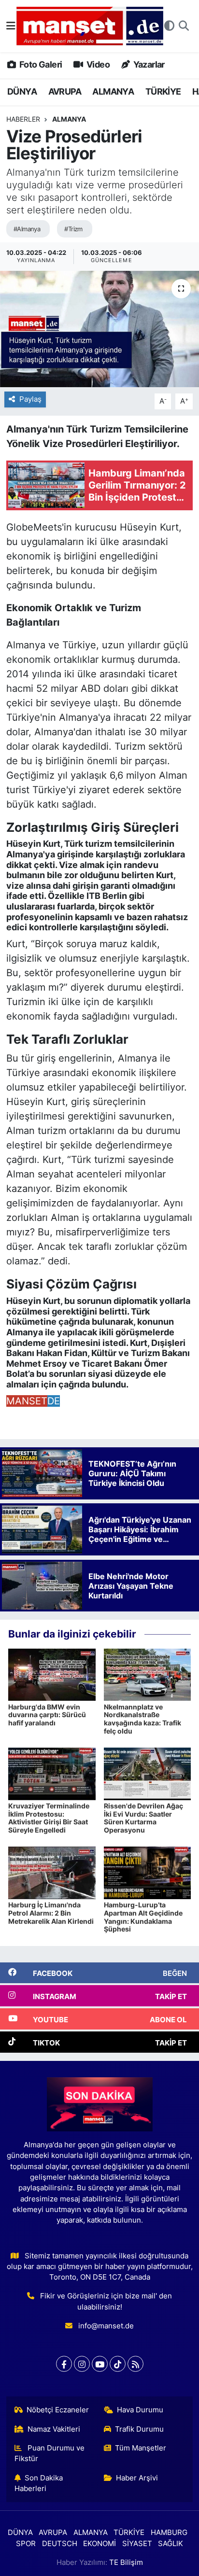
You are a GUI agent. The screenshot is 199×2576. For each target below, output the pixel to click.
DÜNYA (22, 91)
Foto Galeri (40, 64)
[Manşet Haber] (90, 26)
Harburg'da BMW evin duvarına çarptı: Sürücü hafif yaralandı (47, 1715)
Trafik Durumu (139, 2429)
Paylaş (30, 399)
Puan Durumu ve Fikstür (50, 2453)
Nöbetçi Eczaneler (58, 2410)
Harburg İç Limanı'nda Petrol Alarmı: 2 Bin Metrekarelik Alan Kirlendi (51, 1913)
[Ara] (184, 26)
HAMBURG (169, 2533)
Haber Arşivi (137, 2478)
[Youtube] (100, 2364)
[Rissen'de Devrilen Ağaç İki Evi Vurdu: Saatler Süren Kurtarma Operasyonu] (148, 1773)
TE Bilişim (126, 2562)
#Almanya (27, 229)
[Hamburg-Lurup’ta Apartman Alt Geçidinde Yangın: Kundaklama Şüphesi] (148, 1872)
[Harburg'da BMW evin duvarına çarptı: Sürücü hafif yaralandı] (52, 1674)
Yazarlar (148, 64)
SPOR (26, 2544)
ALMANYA (113, 91)
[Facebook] (64, 2364)
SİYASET (137, 2544)
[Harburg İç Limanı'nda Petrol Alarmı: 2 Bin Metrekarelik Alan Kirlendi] (52, 1872)
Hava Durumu (140, 2410)
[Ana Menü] (11, 26)
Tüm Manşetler (141, 2448)
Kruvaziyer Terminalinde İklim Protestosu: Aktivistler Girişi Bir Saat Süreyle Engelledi (49, 1818)
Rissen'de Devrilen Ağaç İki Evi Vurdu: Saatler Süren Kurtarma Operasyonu (143, 1818)
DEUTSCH (60, 2544)
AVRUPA (65, 91)
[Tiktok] (118, 2364)
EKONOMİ (99, 2544)
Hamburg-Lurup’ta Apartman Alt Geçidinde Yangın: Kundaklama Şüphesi (143, 1917)
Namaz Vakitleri (54, 2429)
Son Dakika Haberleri (39, 2483)
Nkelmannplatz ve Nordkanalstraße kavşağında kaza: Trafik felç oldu (142, 1719)
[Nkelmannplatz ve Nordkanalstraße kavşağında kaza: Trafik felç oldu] (148, 1674)
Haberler (23, 119)
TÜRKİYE (163, 91)
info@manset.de (106, 2326)
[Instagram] (82, 2364)
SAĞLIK (171, 2544)
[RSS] (135, 2364)
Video (97, 64)
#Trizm (73, 229)
